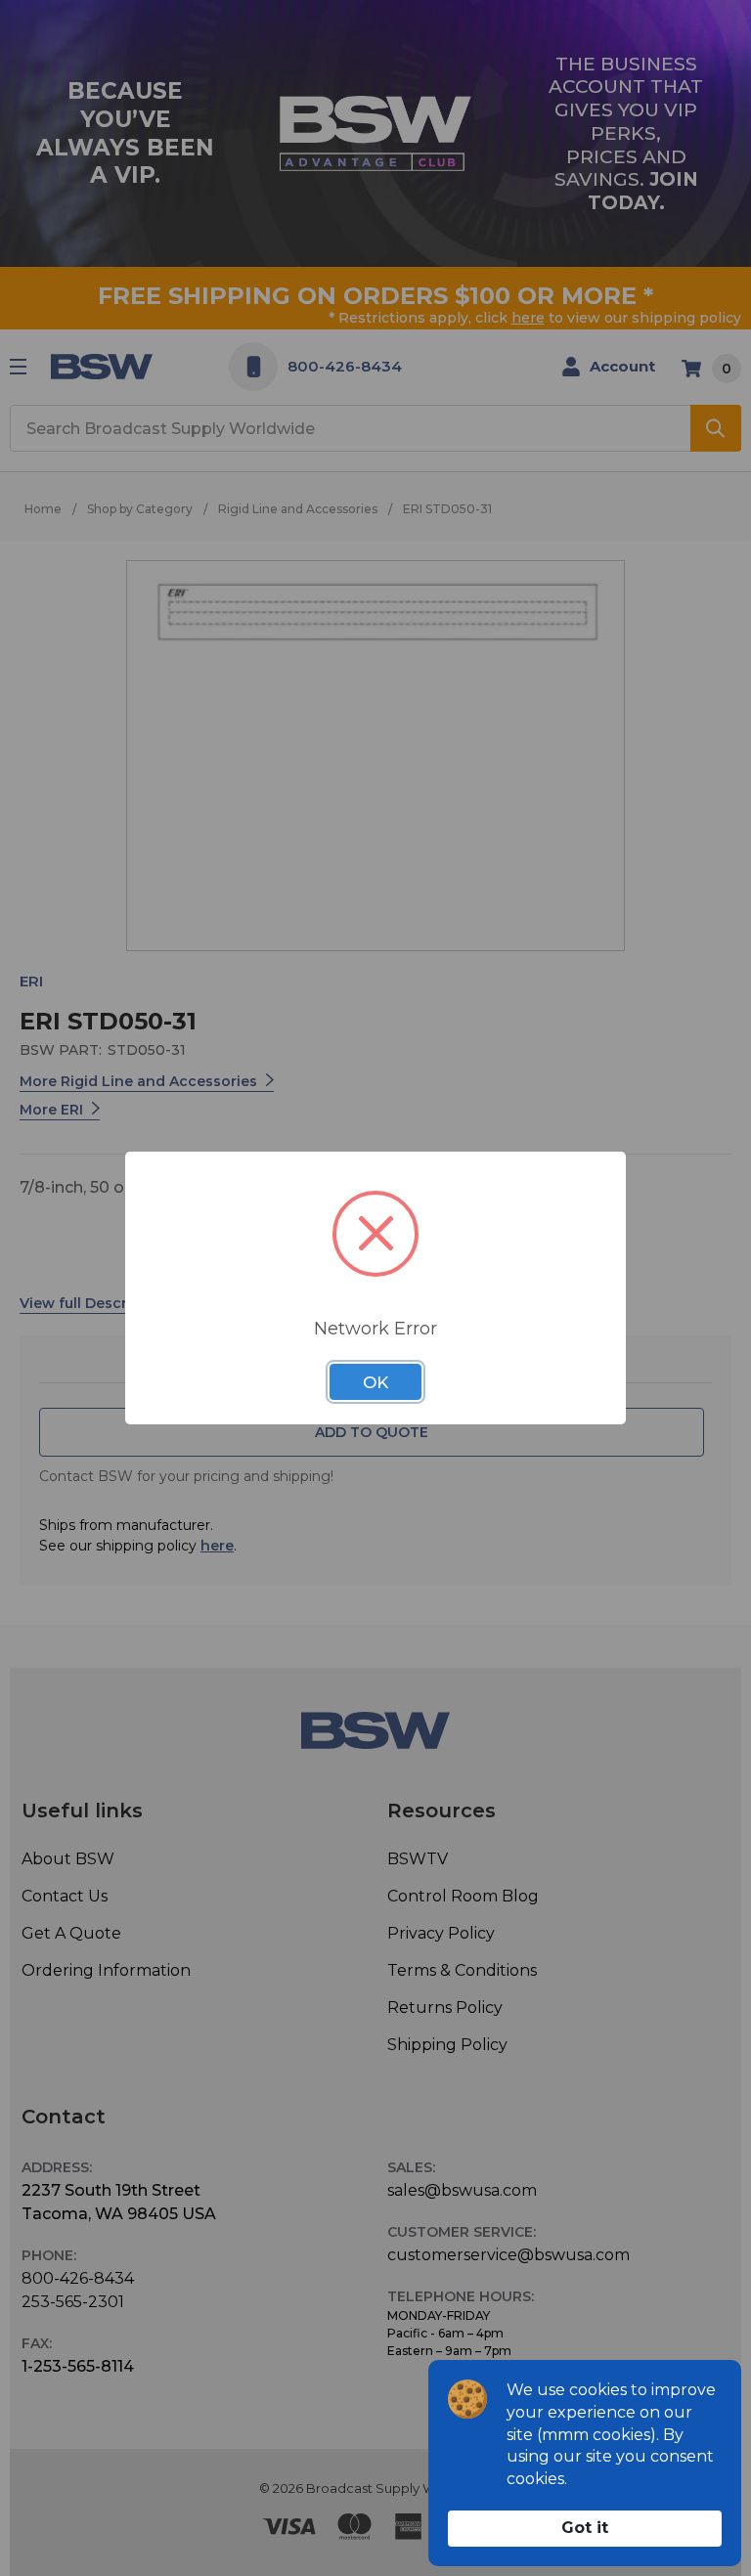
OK (375, 1382)
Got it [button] (585, 2528)
